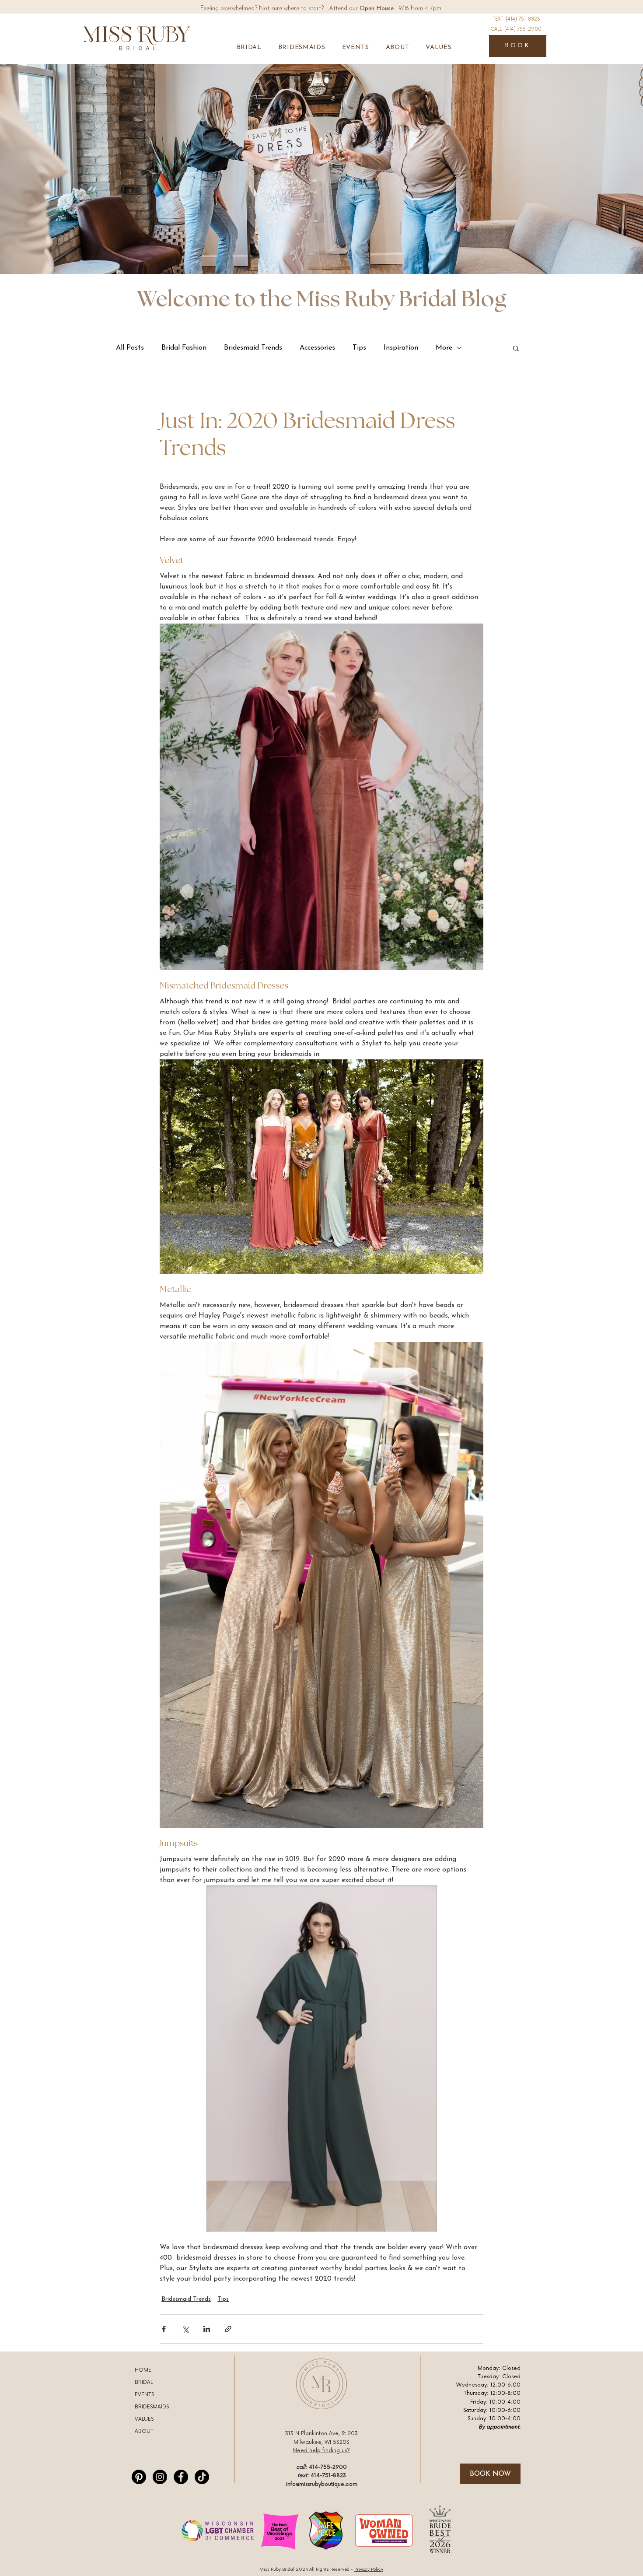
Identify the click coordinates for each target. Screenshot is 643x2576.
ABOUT (144, 2431)
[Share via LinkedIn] (207, 2329)
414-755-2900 (328, 2467)
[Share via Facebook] (164, 2329)
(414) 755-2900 (523, 29)
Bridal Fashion (184, 348)
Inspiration (401, 348)
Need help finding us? (321, 2451)
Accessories (317, 348)
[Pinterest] (139, 2477)
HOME (143, 2370)
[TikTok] (202, 2477)
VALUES (144, 2419)
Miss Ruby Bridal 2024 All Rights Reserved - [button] (321, 2569)
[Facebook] (181, 2477)
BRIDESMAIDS (152, 2407)
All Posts (130, 348)
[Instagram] (160, 2477)
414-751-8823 (328, 2476)
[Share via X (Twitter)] (185, 2329)
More (444, 348)
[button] (249, 47)
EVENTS (144, 2395)
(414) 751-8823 (523, 19)
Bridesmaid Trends (253, 348)
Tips (359, 348)
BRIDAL (144, 2382)
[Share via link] (228, 2329)
